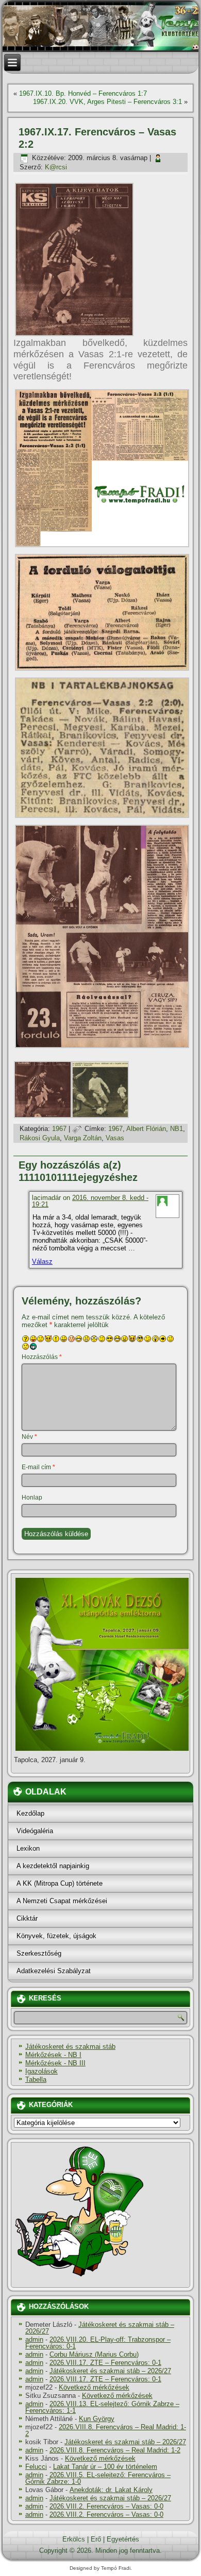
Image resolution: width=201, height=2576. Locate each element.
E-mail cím (38, 1467)
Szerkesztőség (39, 1953)
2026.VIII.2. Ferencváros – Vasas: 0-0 (106, 2506)
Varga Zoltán (83, 1138)
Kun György (97, 2419)
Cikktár (27, 1918)
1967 (59, 1129)
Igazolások (41, 2071)
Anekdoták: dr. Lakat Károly (111, 2490)
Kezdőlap (30, 1813)
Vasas (115, 1138)
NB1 (177, 1129)
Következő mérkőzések (94, 2387)
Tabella (36, 2079)
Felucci (36, 2467)
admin (34, 2339)
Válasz (42, 1261)
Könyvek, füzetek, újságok (56, 1936)
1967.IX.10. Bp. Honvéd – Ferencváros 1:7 (83, 93)
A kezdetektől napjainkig (53, 1866)
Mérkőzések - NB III (55, 2063)
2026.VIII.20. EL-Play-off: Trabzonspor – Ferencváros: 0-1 (98, 2343)
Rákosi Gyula (40, 1138)
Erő (96, 2539)
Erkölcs (74, 2539)
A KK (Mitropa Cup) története (60, 1883)
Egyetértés (123, 2539)
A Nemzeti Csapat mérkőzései (62, 1901)
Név (29, 1437)
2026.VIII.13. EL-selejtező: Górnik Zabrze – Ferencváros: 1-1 (102, 2407)
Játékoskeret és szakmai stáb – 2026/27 (100, 2328)
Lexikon (28, 1848)
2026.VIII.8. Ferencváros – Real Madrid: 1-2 (106, 2430)
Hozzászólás (42, 1357)
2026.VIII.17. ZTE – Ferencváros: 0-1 (105, 2363)
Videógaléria (35, 1831)
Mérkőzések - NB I (53, 2055)
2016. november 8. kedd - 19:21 (90, 1201)
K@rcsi (56, 167)
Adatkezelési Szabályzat (54, 1971)
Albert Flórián (146, 1129)
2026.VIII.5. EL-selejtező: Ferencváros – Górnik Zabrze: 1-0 (98, 2478)
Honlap (32, 1498)
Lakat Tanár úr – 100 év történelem (105, 2467)
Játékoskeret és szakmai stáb (70, 2047)
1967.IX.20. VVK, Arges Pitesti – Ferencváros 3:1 (107, 102)
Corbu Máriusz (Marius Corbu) (94, 2354)
